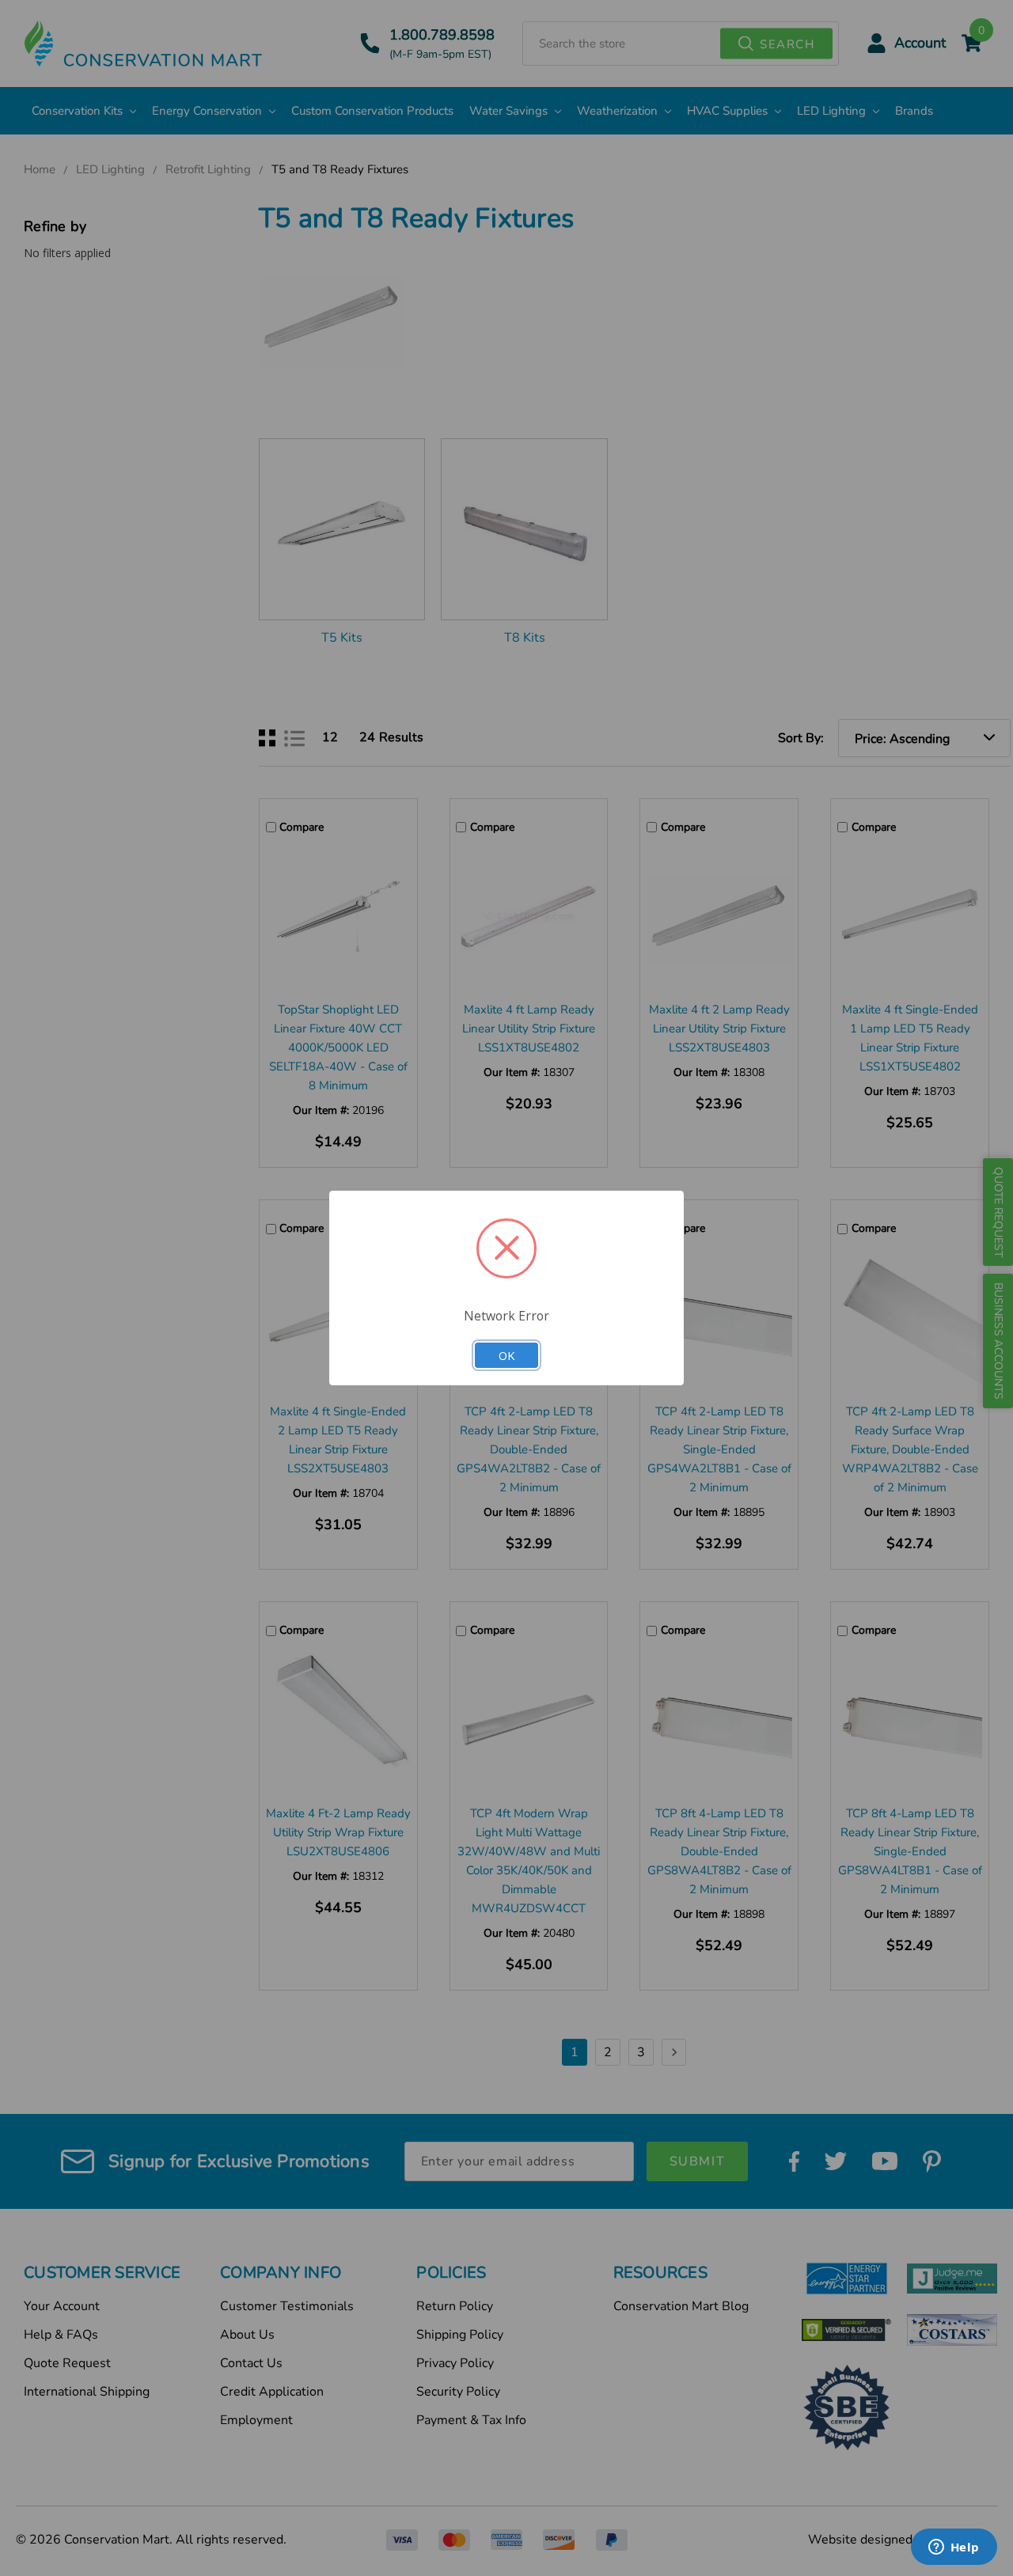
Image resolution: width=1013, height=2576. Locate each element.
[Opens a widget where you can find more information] (954, 2548)
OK (506, 1355)
